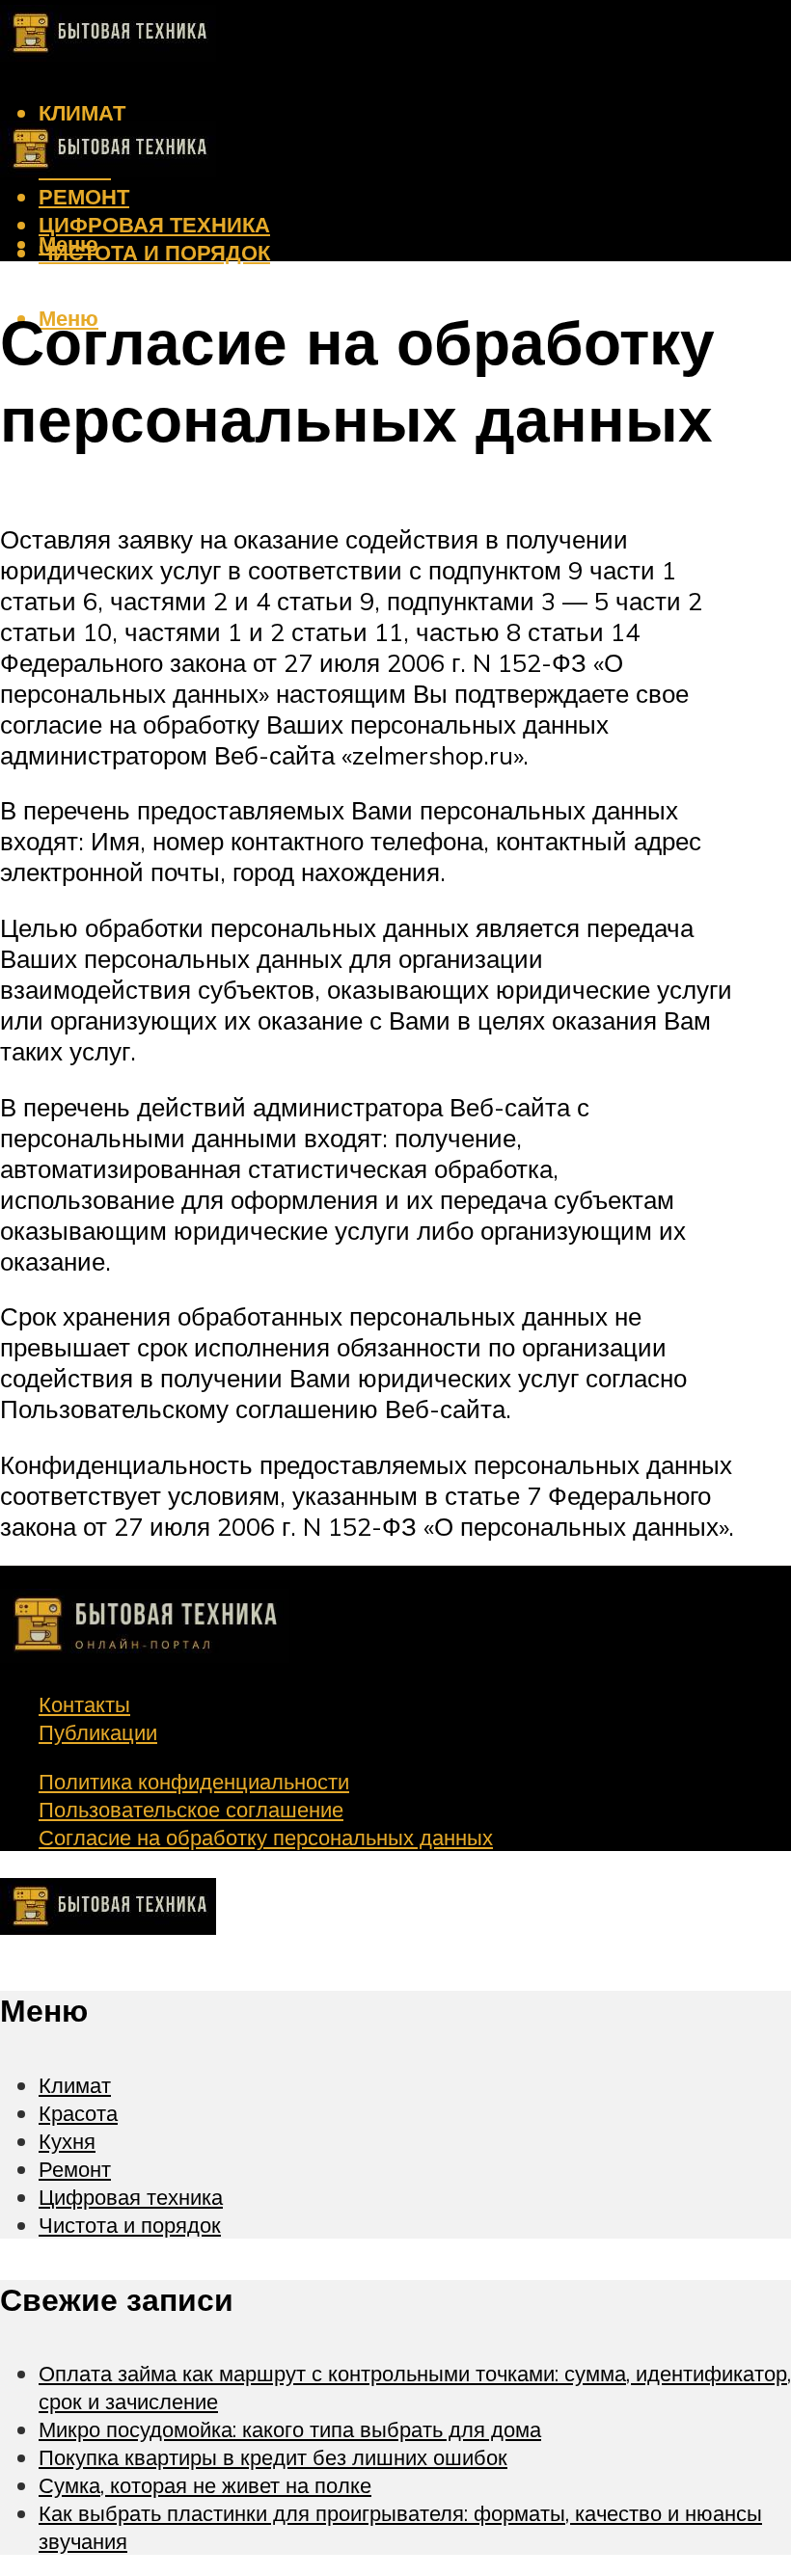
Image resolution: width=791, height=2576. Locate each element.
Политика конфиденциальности (194, 1781)
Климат (82, 112)
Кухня (67, 2141)
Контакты (84, 1704)
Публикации (98, 1732)
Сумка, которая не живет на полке (205, 2485)
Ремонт (84, 196)
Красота (78, 2113)
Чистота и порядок (154, 252)
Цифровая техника (154, 224)
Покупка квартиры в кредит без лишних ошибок (273, 2457)
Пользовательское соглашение (191, 1809)
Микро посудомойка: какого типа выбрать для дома (290, 2429)
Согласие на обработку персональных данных (266, 1837)
